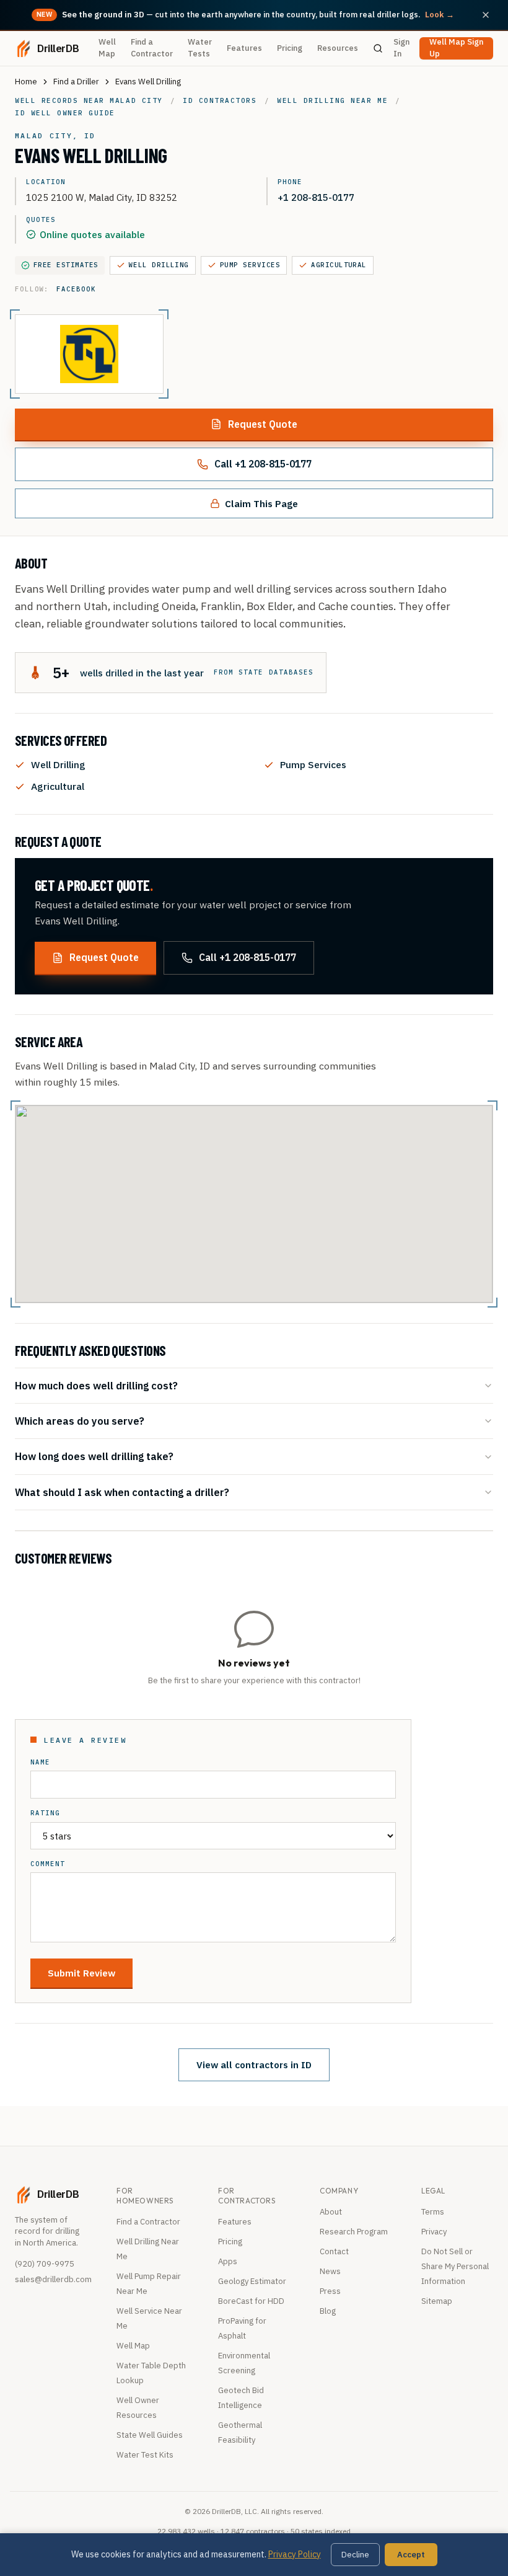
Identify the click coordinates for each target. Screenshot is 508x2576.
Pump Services (250, 265)
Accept (411, 2555)
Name (40, 1762)
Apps (228, 2261)
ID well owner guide (65, 113)
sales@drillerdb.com (53, 2279)
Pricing (290, 48)
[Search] (378, 48)
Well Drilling (159, 265)
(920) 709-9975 (45, 2264)
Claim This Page (261, 503)
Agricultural (339, 265)
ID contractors (220, 100)
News (330, 2271)
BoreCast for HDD (251, 2301)
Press (330, 2291)
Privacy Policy (295, 2554)
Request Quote (263, 424)
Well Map (107, 48)
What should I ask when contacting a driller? (122, 1492)
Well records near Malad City (89, 100)
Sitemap (437, 2301)
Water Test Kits (145, 2455)
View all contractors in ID (254, 2065)
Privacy (434, 2232)
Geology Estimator (252, 2281)
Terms (433, 2212)
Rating (45, 1813)
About (331, 2212)
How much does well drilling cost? (96, 1385)
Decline (355, 2555)
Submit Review (81, 1973)
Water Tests (200, 48)
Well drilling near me (332, 100)
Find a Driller (76, 82)
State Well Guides (150, 2435)
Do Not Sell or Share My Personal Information (455, 2266)
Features (244, 48)
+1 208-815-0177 (316, 197)
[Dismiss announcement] (486, 15)
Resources (338, 48)
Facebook (76, 289)
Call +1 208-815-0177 (263, 464)
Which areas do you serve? (80, 1421)
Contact (334, 2251)
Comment (48, 1864)
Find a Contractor (152, 48)
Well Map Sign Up (456, 48)
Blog (328, 2311)
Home (26, 82)
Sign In (401, 48)
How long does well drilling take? (94, 1456)
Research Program (354, 2232)
